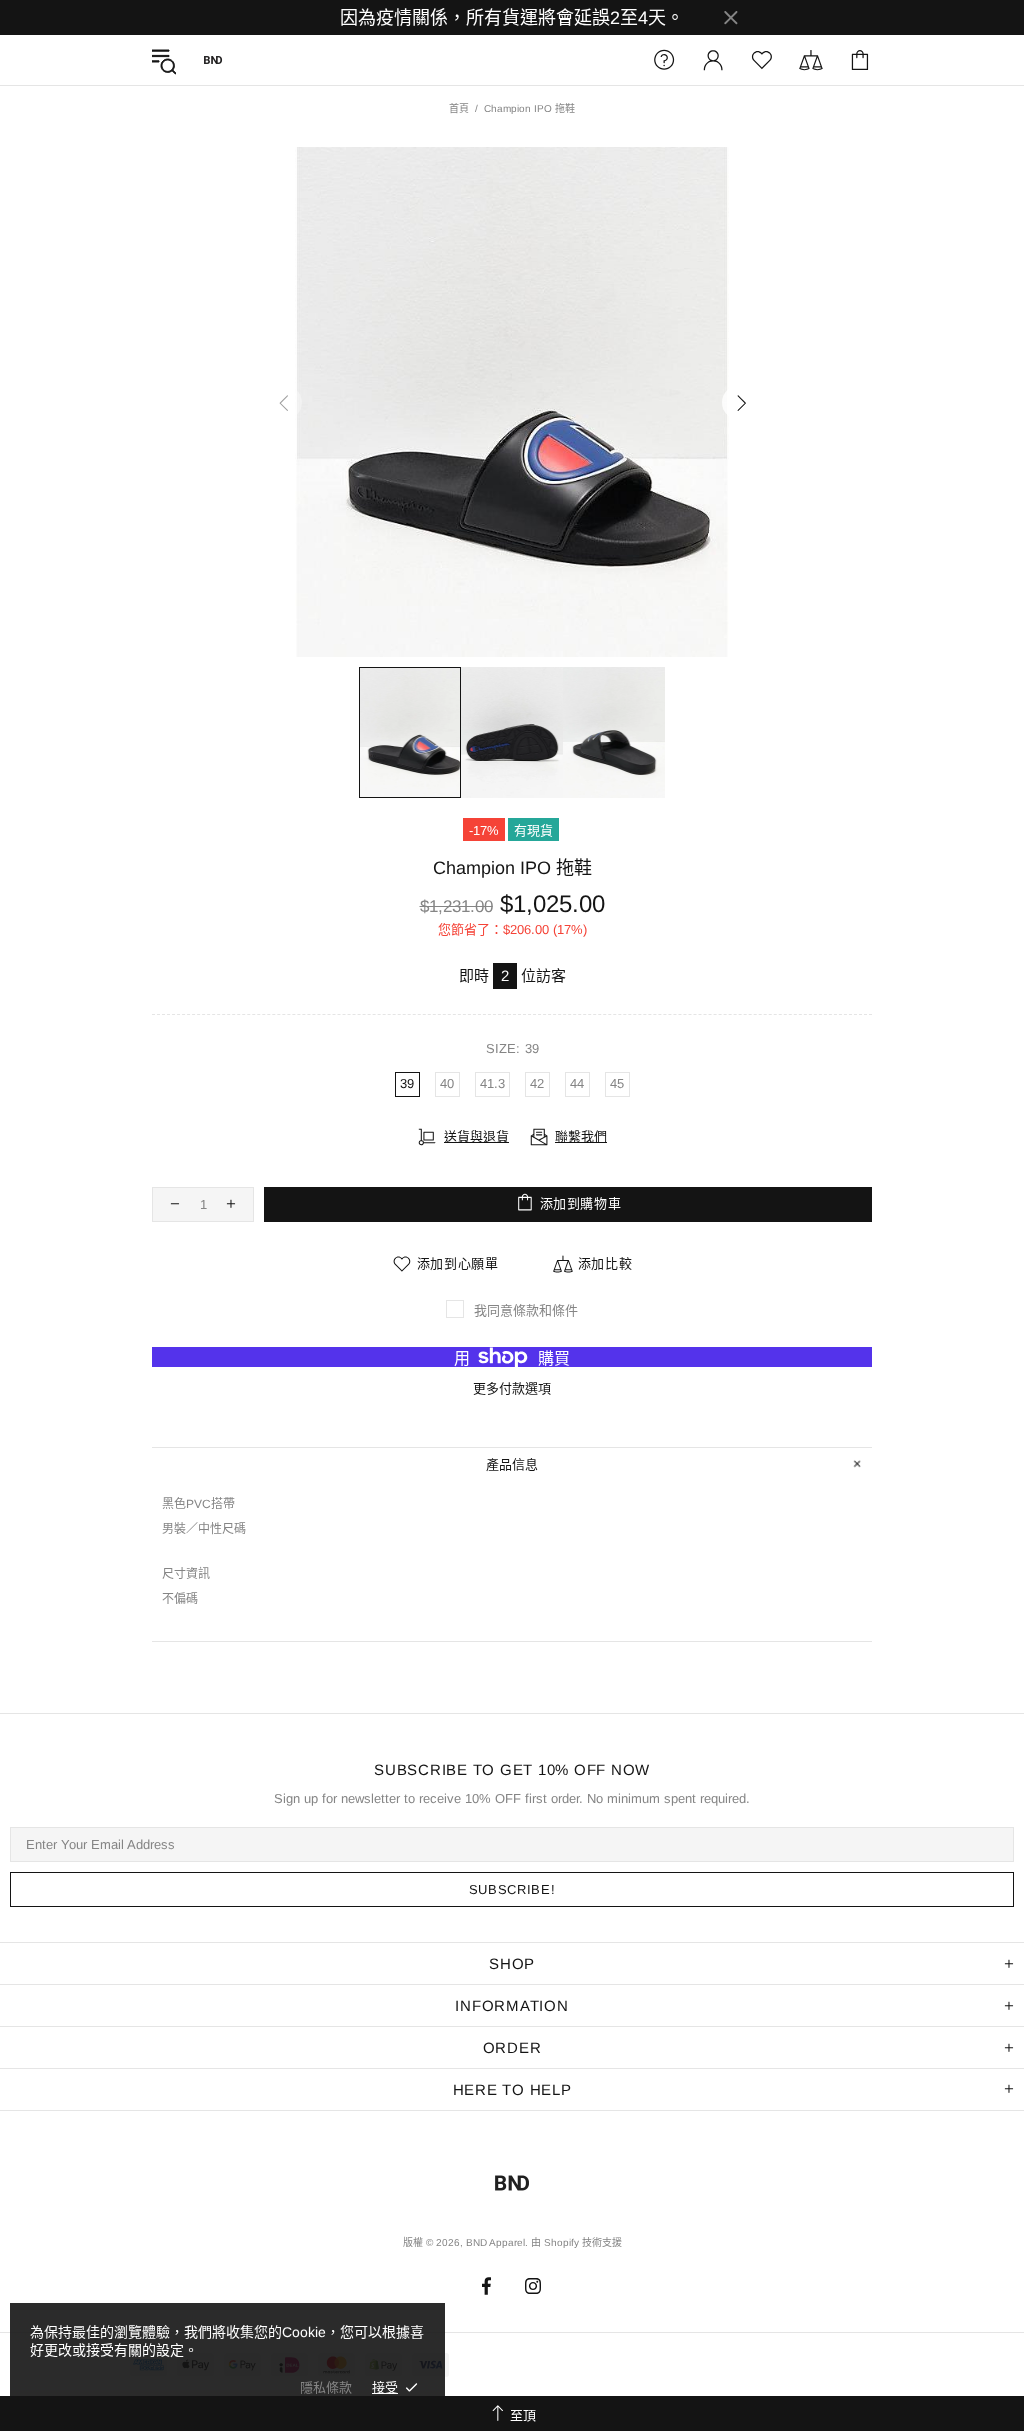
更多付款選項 (512, 1388)
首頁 (459, 108)
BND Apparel (213, 60)
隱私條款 (326, 2387)
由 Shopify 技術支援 (576, 2242)
